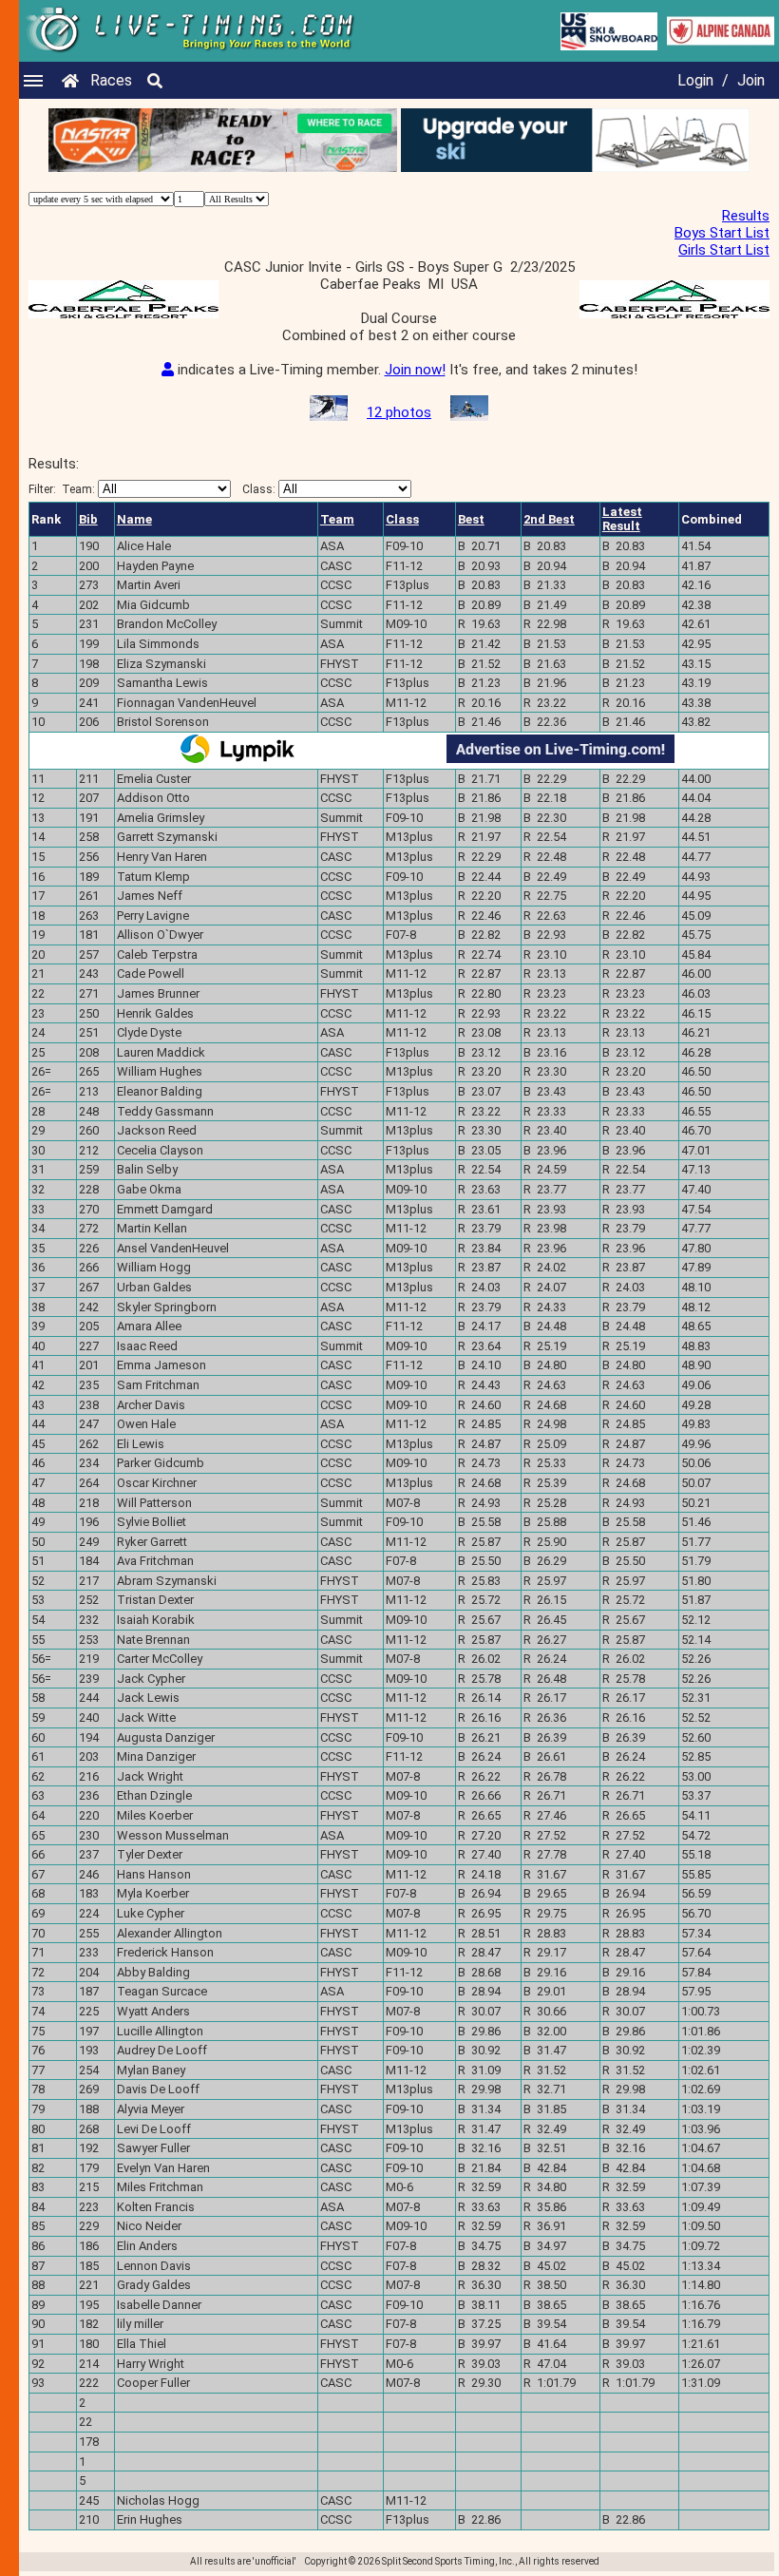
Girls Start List (724, 250)
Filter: (62, 489)
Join (751, 80)
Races (111, 80)
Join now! (415, 370)
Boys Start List (722, 233)
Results (746, 216)
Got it (303, 1324)
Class (402, 519)
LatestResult (622, 519)
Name (134, 519)
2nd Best (549, 519)
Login (695, 80)
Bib (88, 519)
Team (337, 519)
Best (471, 519)
